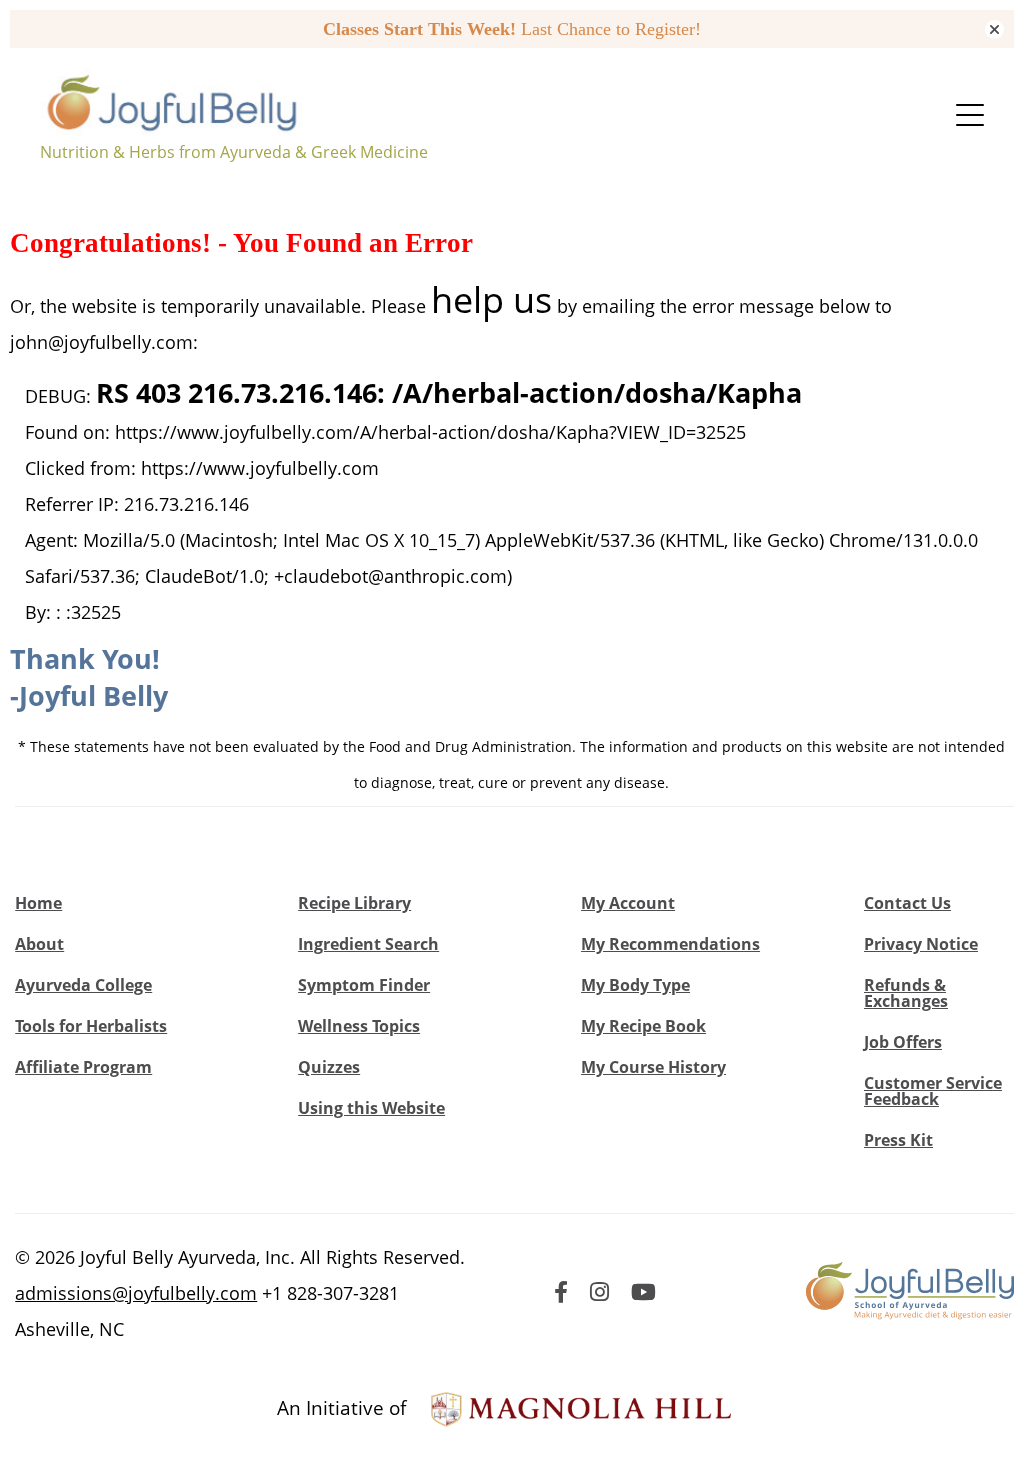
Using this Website (371, 1108)
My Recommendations (670, 944)
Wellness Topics (359, 1026)
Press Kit (898, 1140)
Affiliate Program (83, 1067)
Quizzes (329, 1067)
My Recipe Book (643, 1026)
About (39, 944)
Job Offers (903, 1042)
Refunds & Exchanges (906, 993)
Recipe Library (354, 903)
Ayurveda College (83, 985)
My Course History (653, 1067)
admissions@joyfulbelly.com (136, 1293)
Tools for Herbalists (91, 1026)
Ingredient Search (368, 944)
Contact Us (907, 903)
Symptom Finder (364, 985)
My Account (628, 903)
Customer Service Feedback (933, 1091)
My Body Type (635, 985)
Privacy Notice (921, 944)
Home (38, 903)
